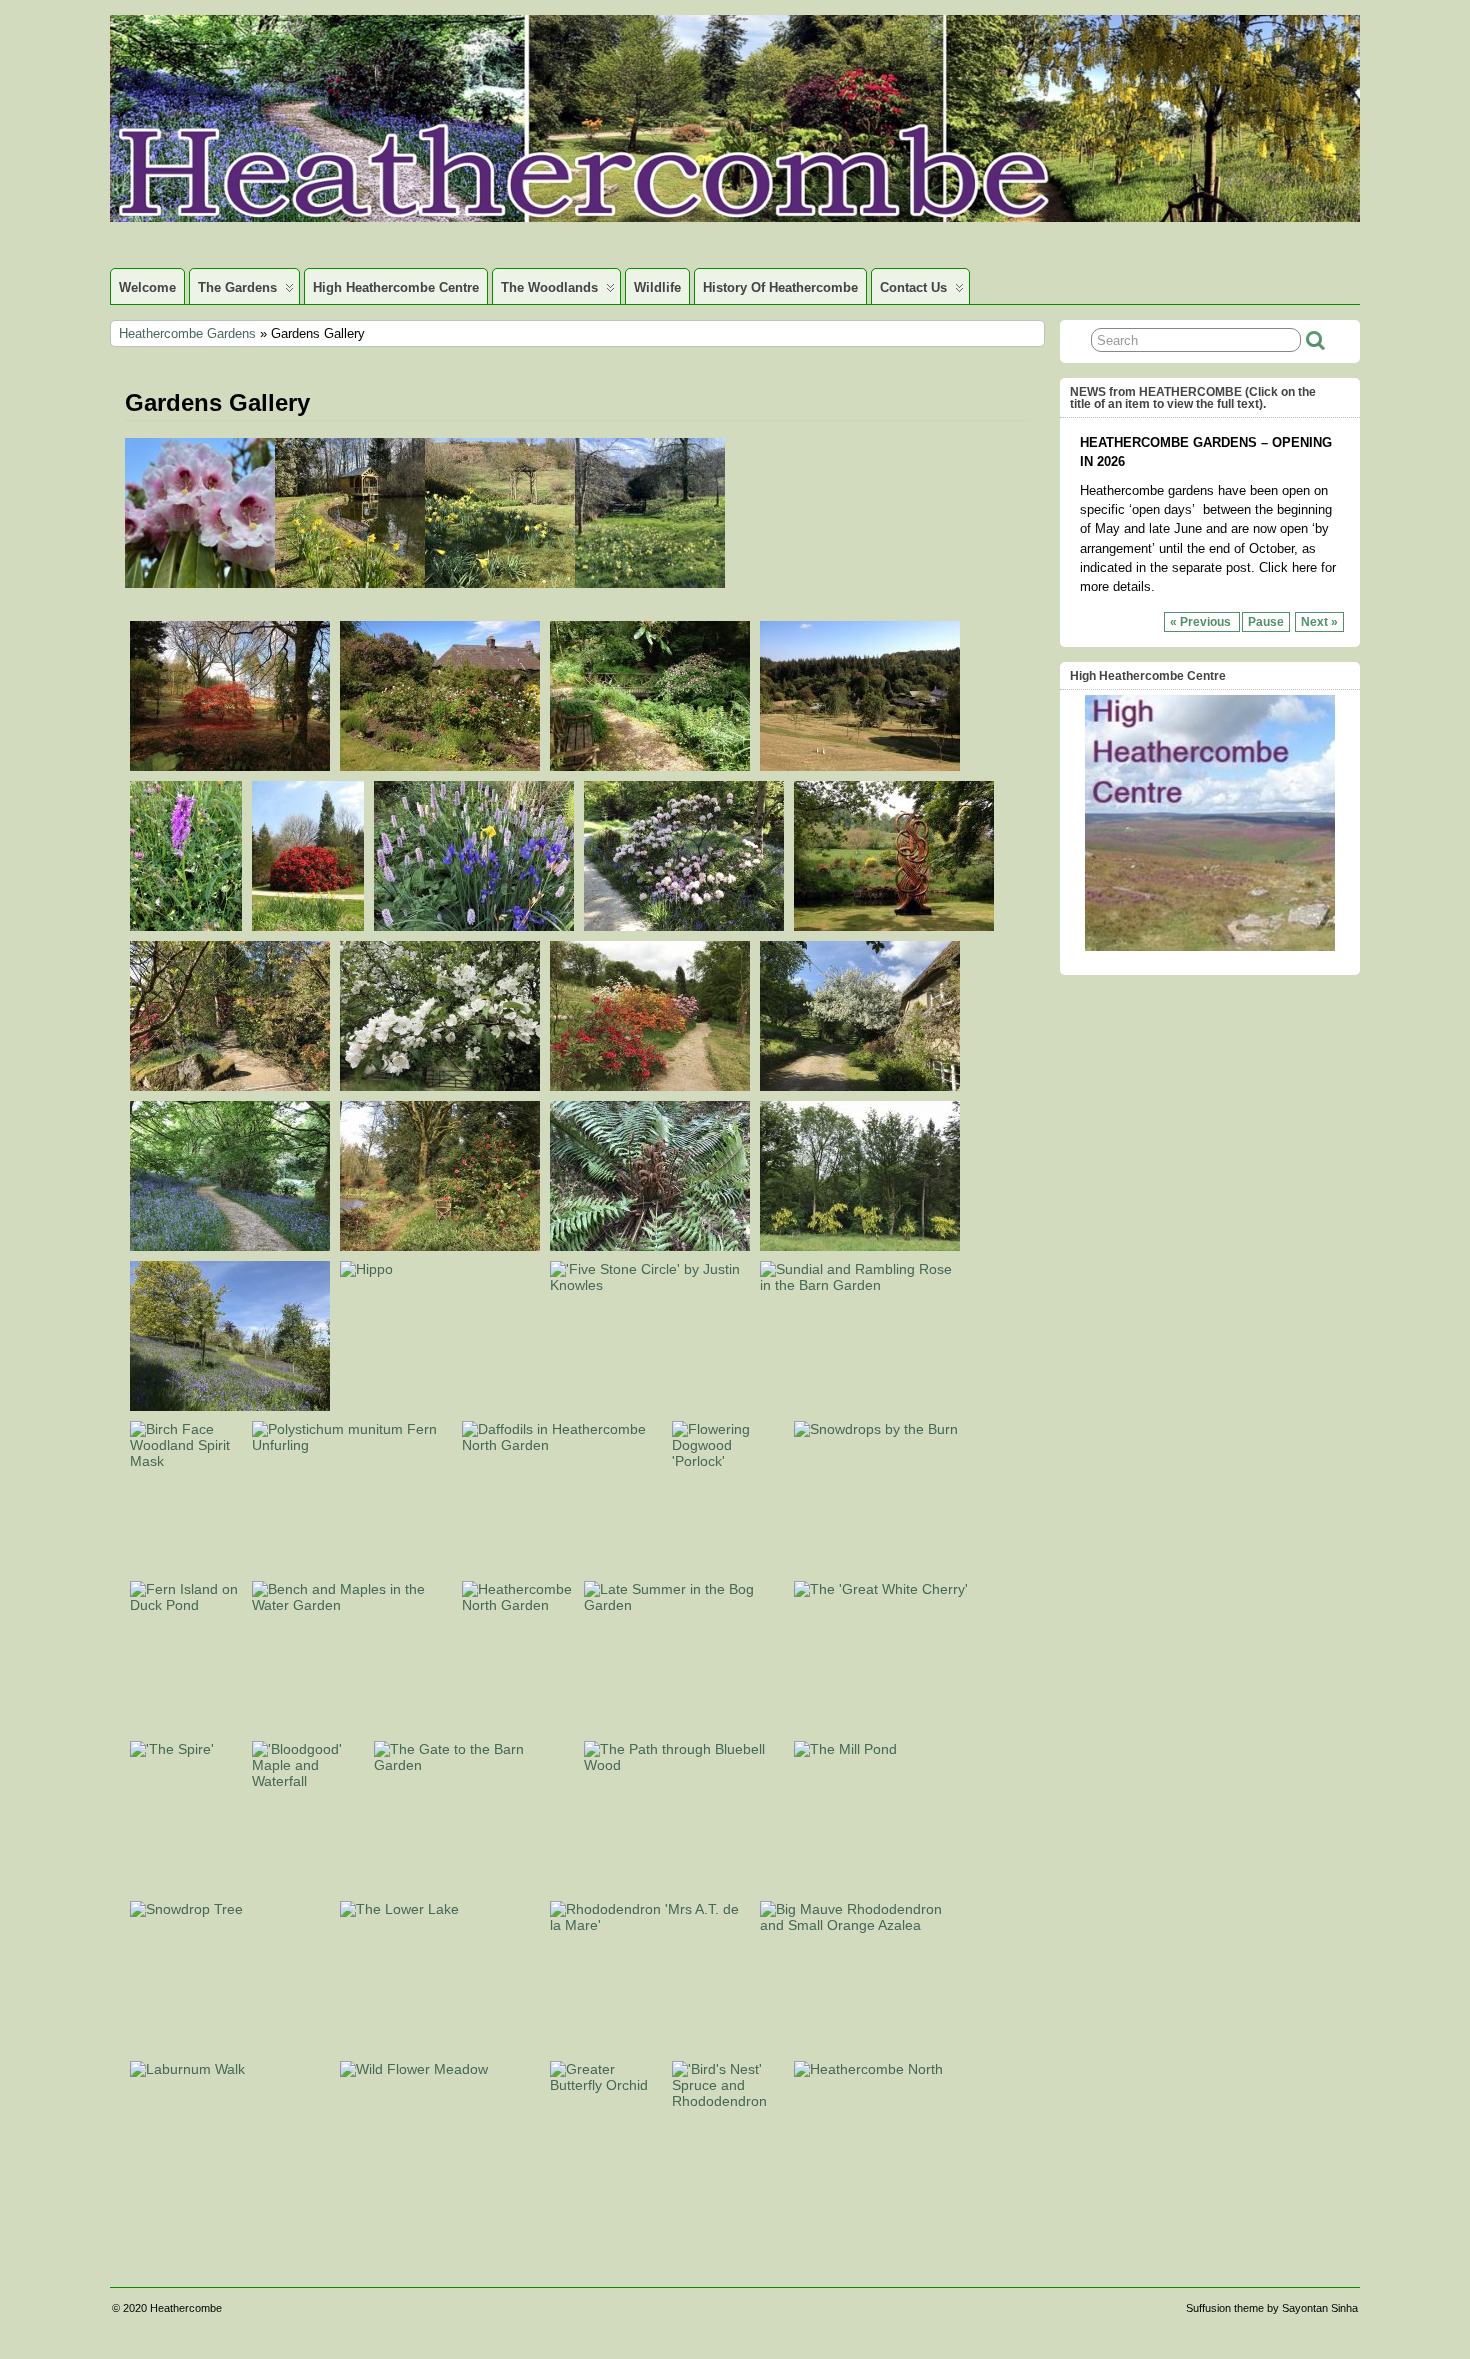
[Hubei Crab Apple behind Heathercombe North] (860, 1086)
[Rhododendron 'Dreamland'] (684, 926)
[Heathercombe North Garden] (518, 1605)
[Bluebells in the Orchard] (230, 1406)
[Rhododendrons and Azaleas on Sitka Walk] (650, 1086)
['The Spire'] (172, 1749)
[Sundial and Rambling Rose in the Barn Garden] (860, 1285)
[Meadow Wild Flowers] (186, 926)
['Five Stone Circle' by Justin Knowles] (650, 1285)
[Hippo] (366, 1269)
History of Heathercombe (780, 287)
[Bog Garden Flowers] (474, 926)
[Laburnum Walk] (187, 2069)
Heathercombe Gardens (187, 333)
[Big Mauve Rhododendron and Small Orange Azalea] (860, 1925)
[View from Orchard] (860, 766)
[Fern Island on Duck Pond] (186, 1605)
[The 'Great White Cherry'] (881, 1589)
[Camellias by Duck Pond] (440, 1246)
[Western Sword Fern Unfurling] (352, 1445)
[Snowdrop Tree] (186, 1909)
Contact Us (913, 287)
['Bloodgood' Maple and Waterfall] (308, 1781)
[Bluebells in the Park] (230, 1246)
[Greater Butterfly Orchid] (606, 2085)
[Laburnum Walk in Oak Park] (860, 1246)
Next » (1319, 622)
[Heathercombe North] (868, 2069)
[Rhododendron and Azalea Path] (230, 1086)
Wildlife (657, 287)
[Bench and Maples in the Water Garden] (352, 1605)
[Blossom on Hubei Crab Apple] (440, 1086)
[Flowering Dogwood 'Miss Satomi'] (650, 766)
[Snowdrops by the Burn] (876, 1429)
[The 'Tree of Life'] (894, 926)
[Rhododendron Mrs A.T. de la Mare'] (650, 1925)
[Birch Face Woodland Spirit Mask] (186, 1461)
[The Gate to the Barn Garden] (474, 1765)
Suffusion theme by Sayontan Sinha (1272, 2308)
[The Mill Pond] (845, 1749)
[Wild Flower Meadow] (414, 2069)
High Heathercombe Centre (396, 287)
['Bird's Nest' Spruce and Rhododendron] (728, 2101)
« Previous (1202, 622)
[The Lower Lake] (399, 1909)
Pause (1266, 622)
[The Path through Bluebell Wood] (684, 1765)
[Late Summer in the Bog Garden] (684, 1605)
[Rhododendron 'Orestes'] (308, 926)
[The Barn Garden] (440, 766)
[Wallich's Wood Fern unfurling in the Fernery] (650, 1246)
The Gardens (237, 287)
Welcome (147, 287)
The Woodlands (549, 287)
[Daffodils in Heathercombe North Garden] (562, 1445)
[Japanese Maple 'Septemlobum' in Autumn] (230, 766)
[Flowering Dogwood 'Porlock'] (728, 1461)
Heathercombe (186, 2308)
